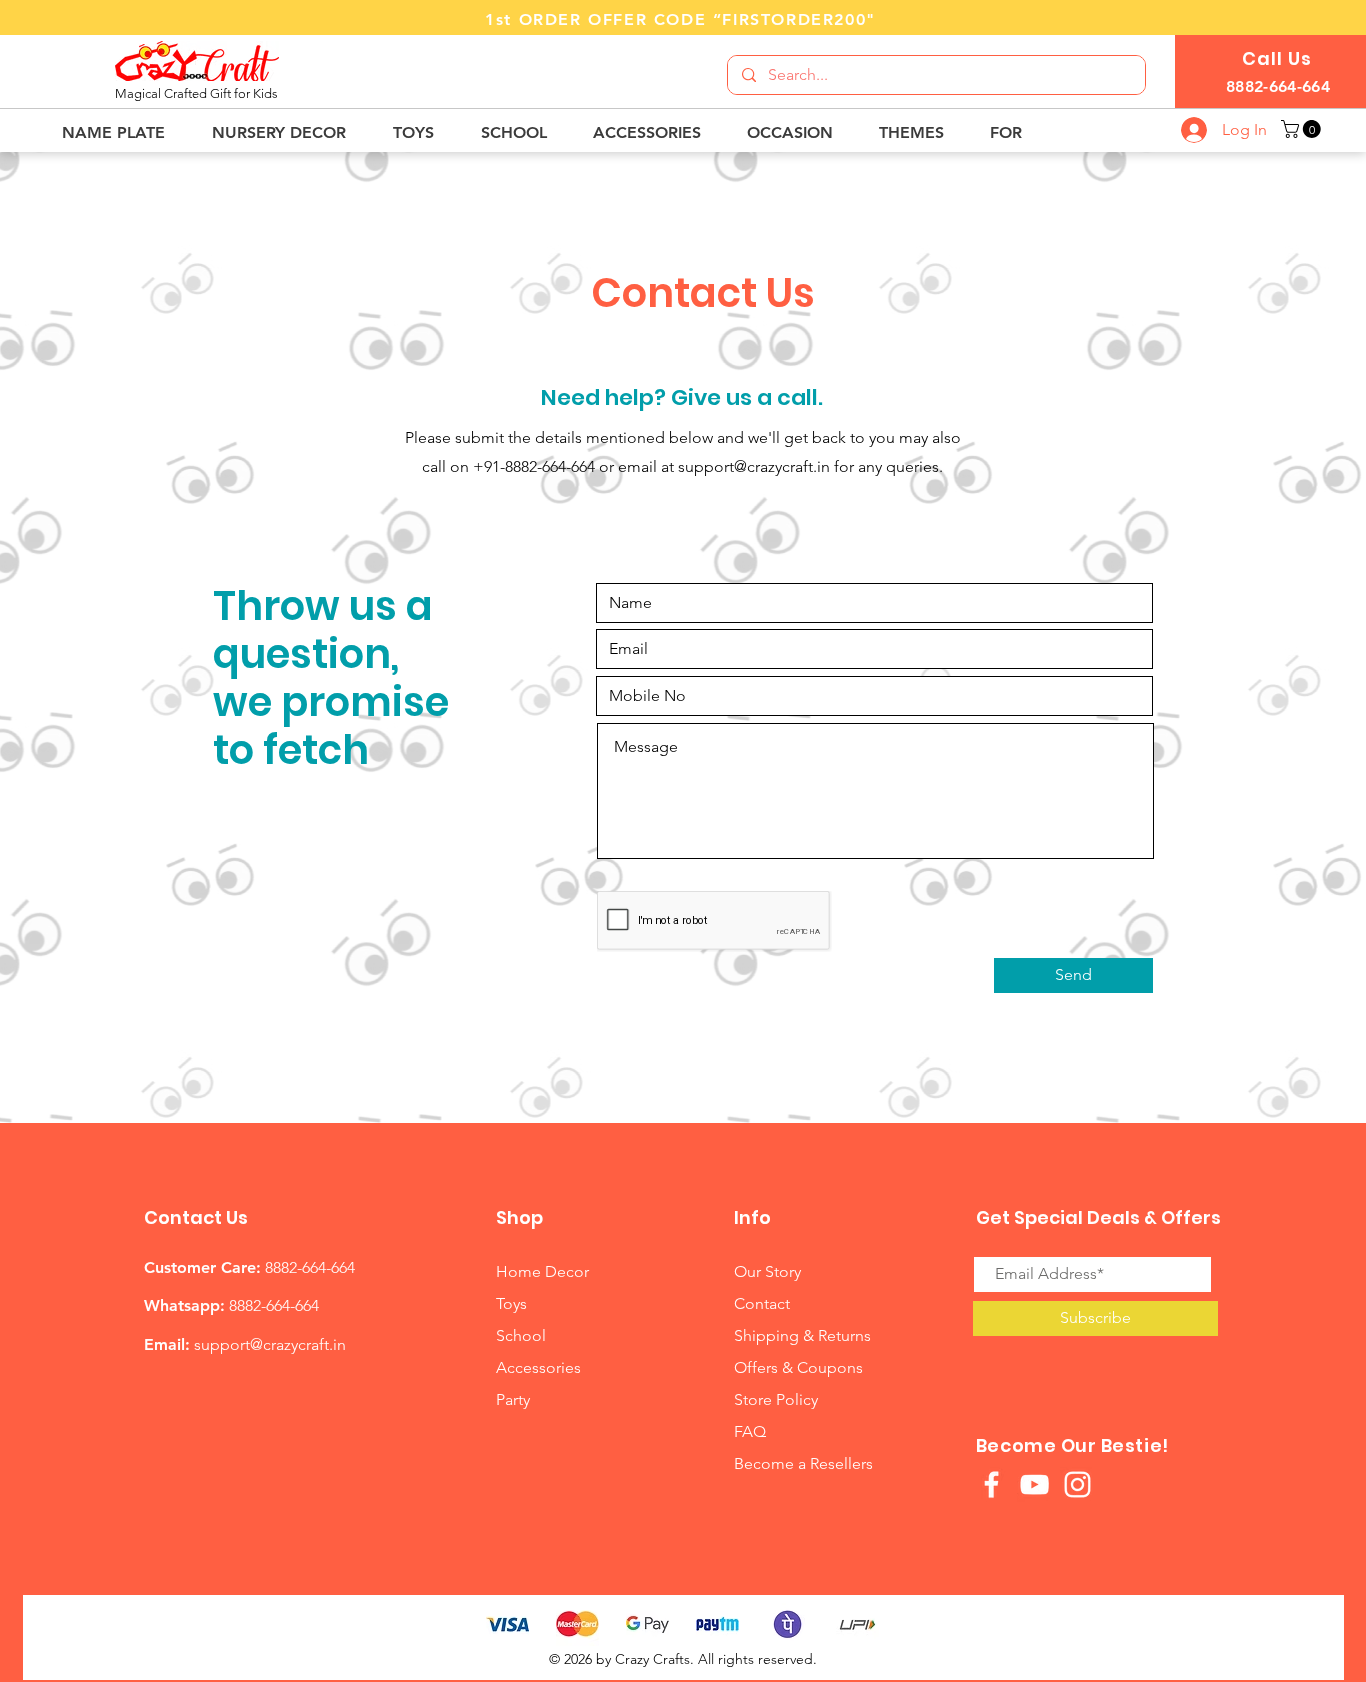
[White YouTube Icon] (1034, 1484)
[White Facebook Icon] (991, 1484)
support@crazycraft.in (754, 466)
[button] (122, 132)
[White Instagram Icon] (1077, 1484)
